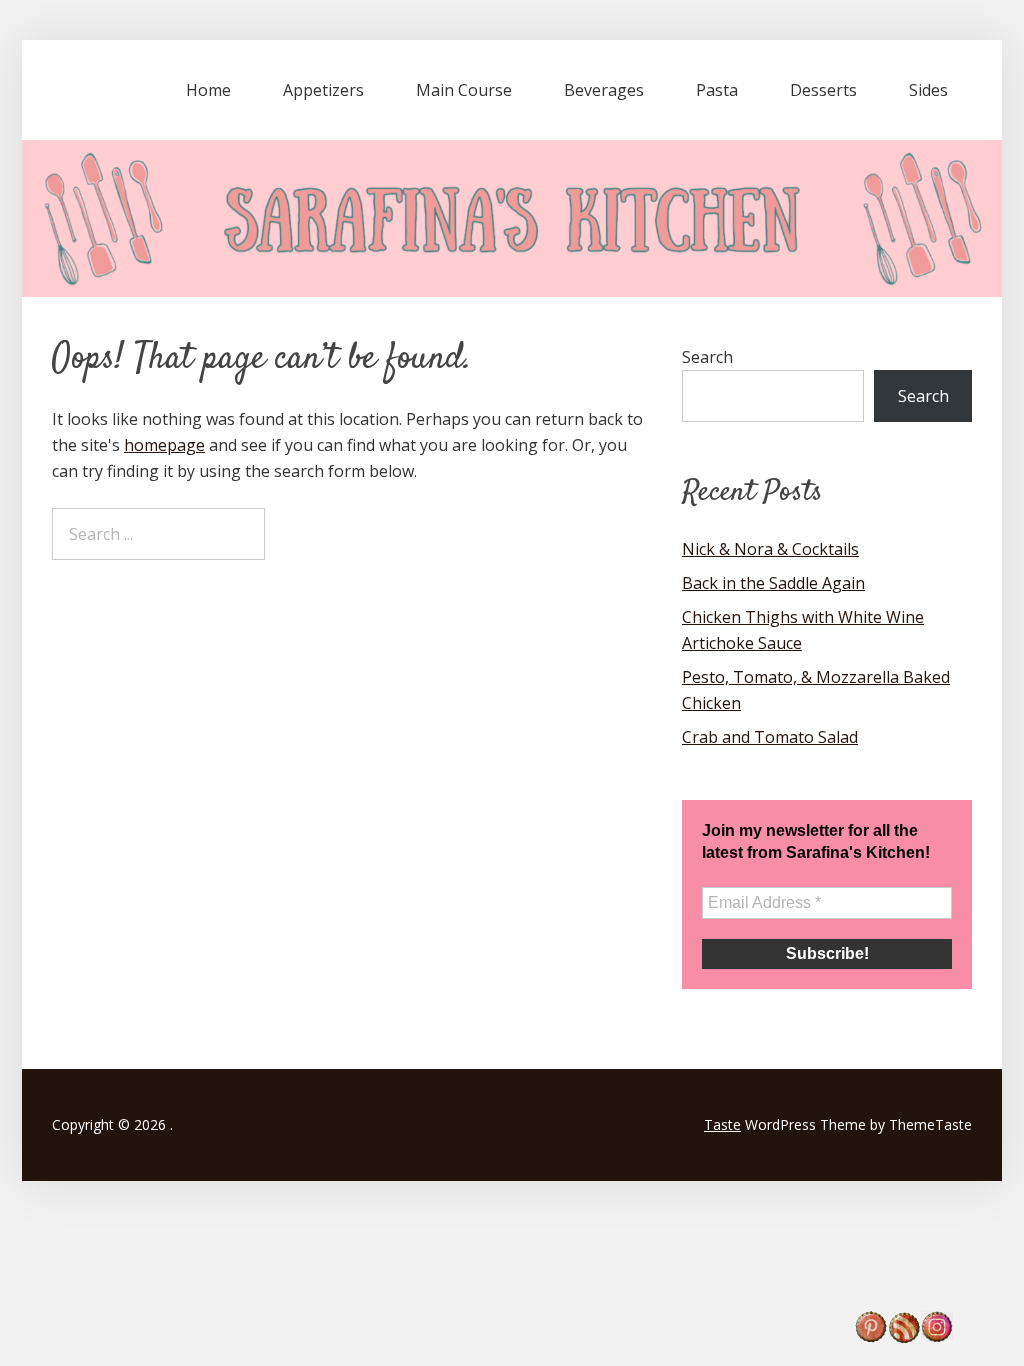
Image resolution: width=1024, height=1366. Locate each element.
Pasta (717, 90)
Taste (722, 1124)
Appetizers (323, 90)
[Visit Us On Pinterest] (870, 1337)
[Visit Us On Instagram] (936, 1337)
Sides (928, 90)
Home (208, 90)
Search (707, 357)
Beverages (604, 90)
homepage (164, 445)
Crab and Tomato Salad (770, 737)
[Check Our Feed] (903, 1337)
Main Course (464, 90)
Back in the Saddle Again (773, 583)
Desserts (823, 90)
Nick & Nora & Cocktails (770, 549)
